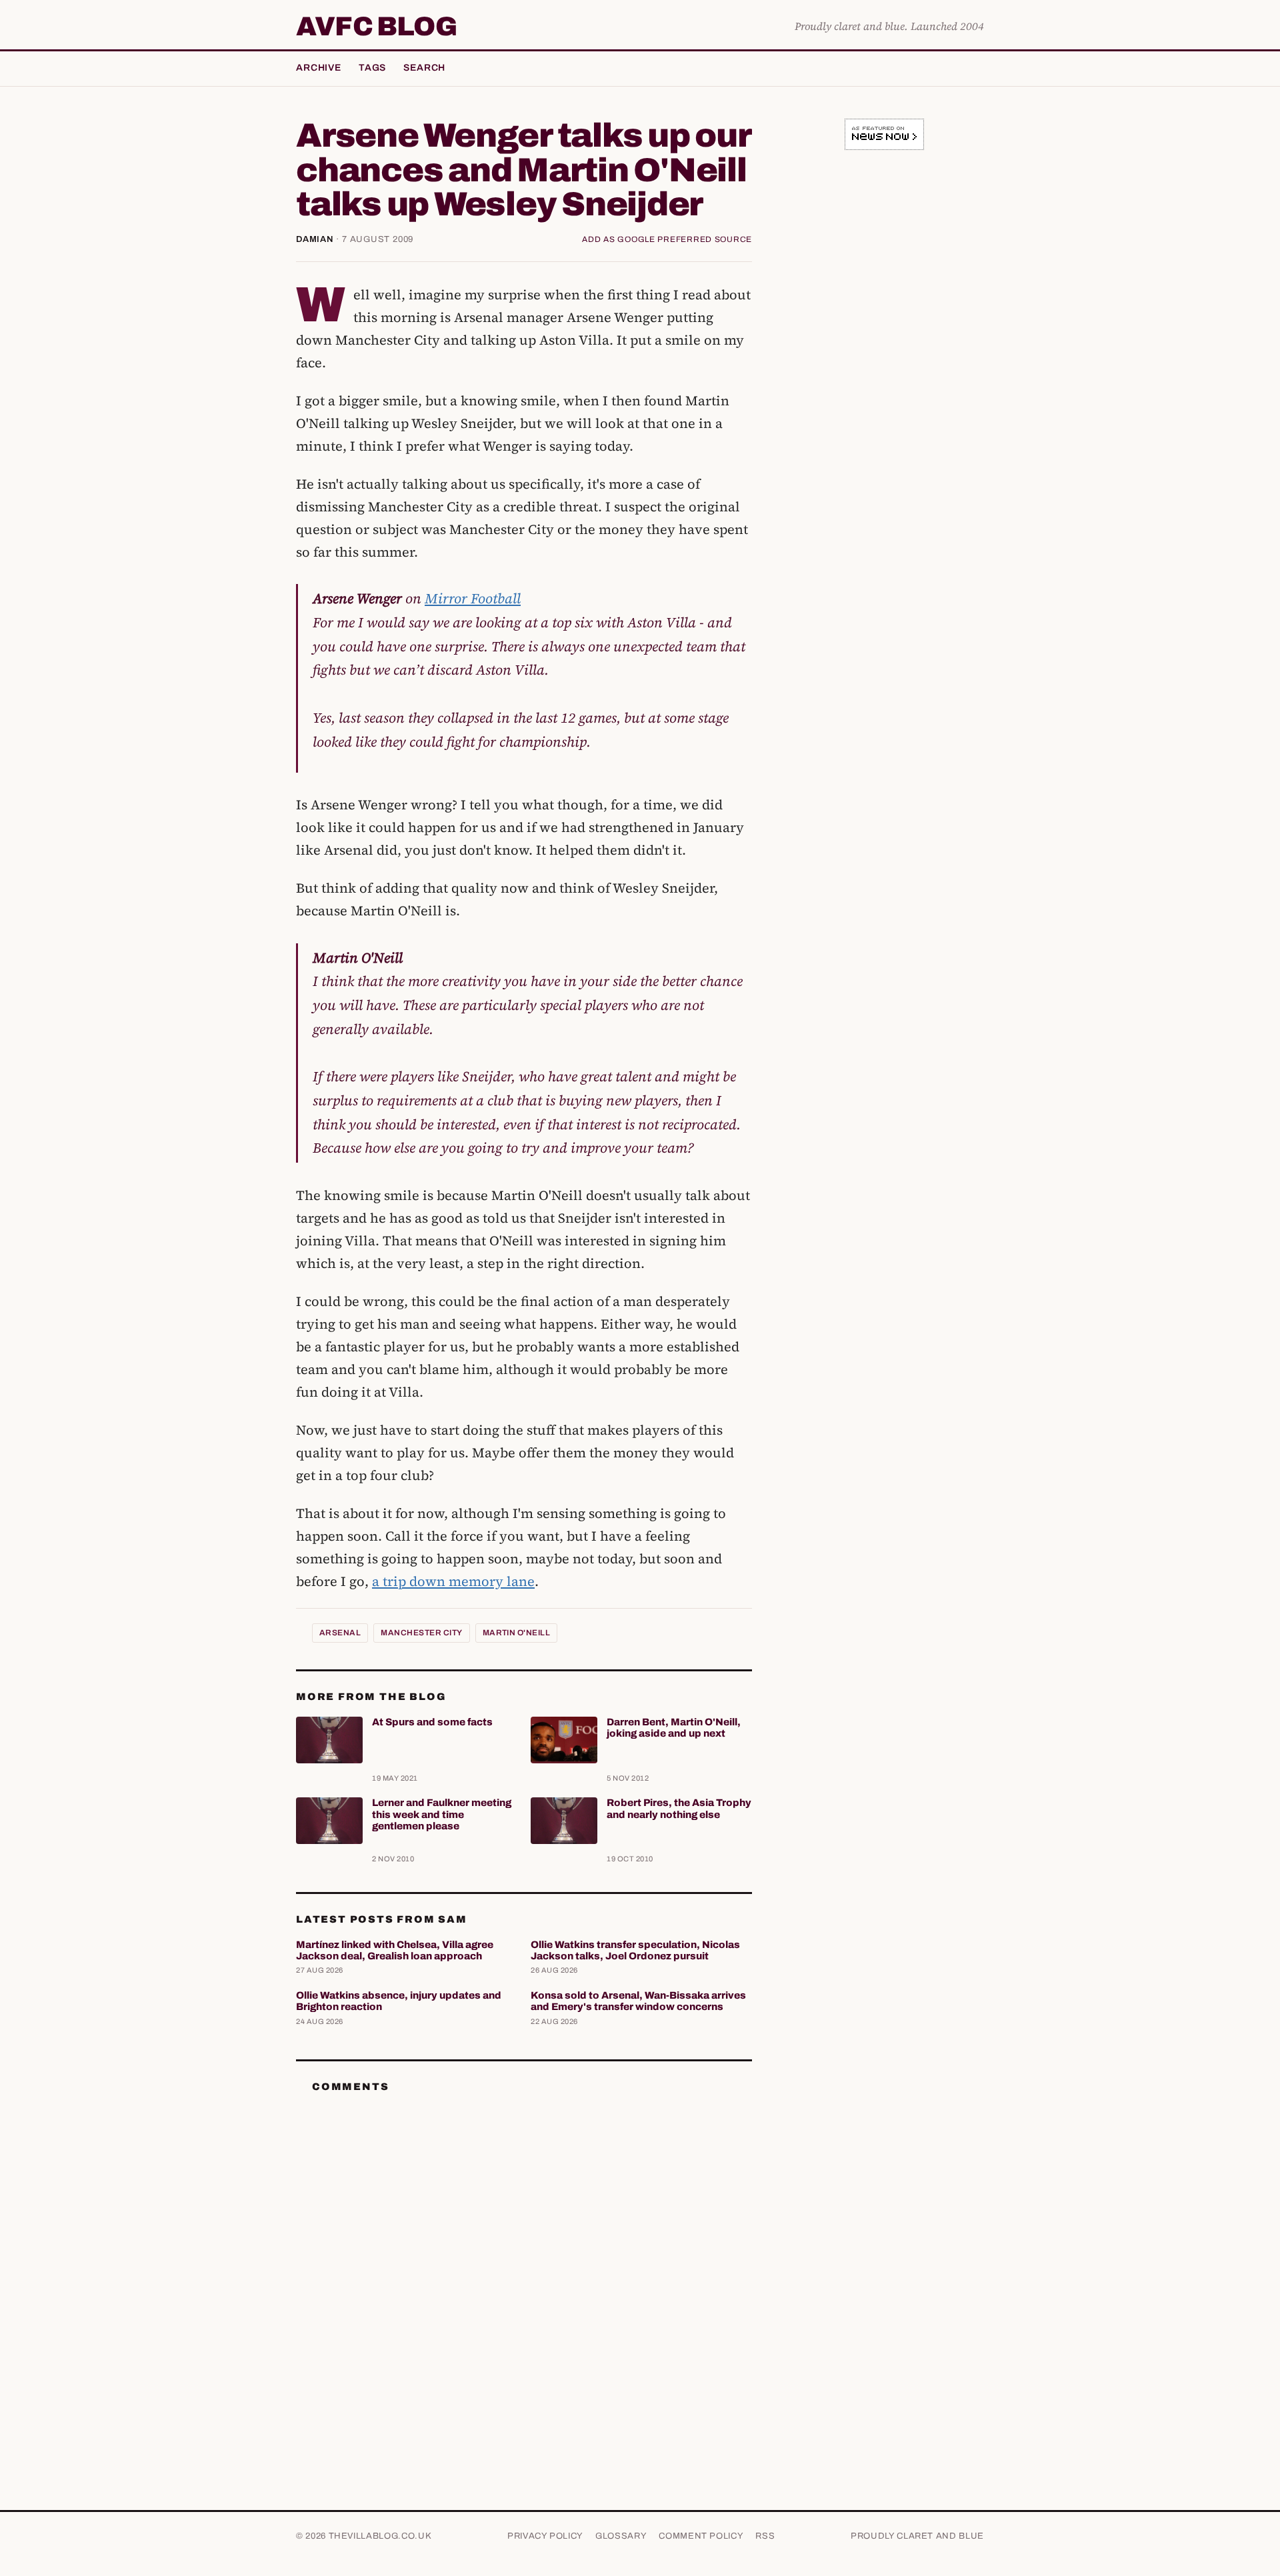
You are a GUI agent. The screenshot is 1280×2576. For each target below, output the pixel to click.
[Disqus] (524, 2271)
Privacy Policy (545, 2536)
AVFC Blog (376, 27)
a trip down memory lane (453, 1581)
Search (424, 68)
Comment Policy (701, 2536)
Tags (372, 68)
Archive (319, 68)
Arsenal (340, 1633)
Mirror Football (473, 598)
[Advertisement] (884, 369)
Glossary (621, 2536)
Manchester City (421, 1633)
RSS (765, 2536)
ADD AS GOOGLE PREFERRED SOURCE (667, 239)
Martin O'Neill (517, 1633)
